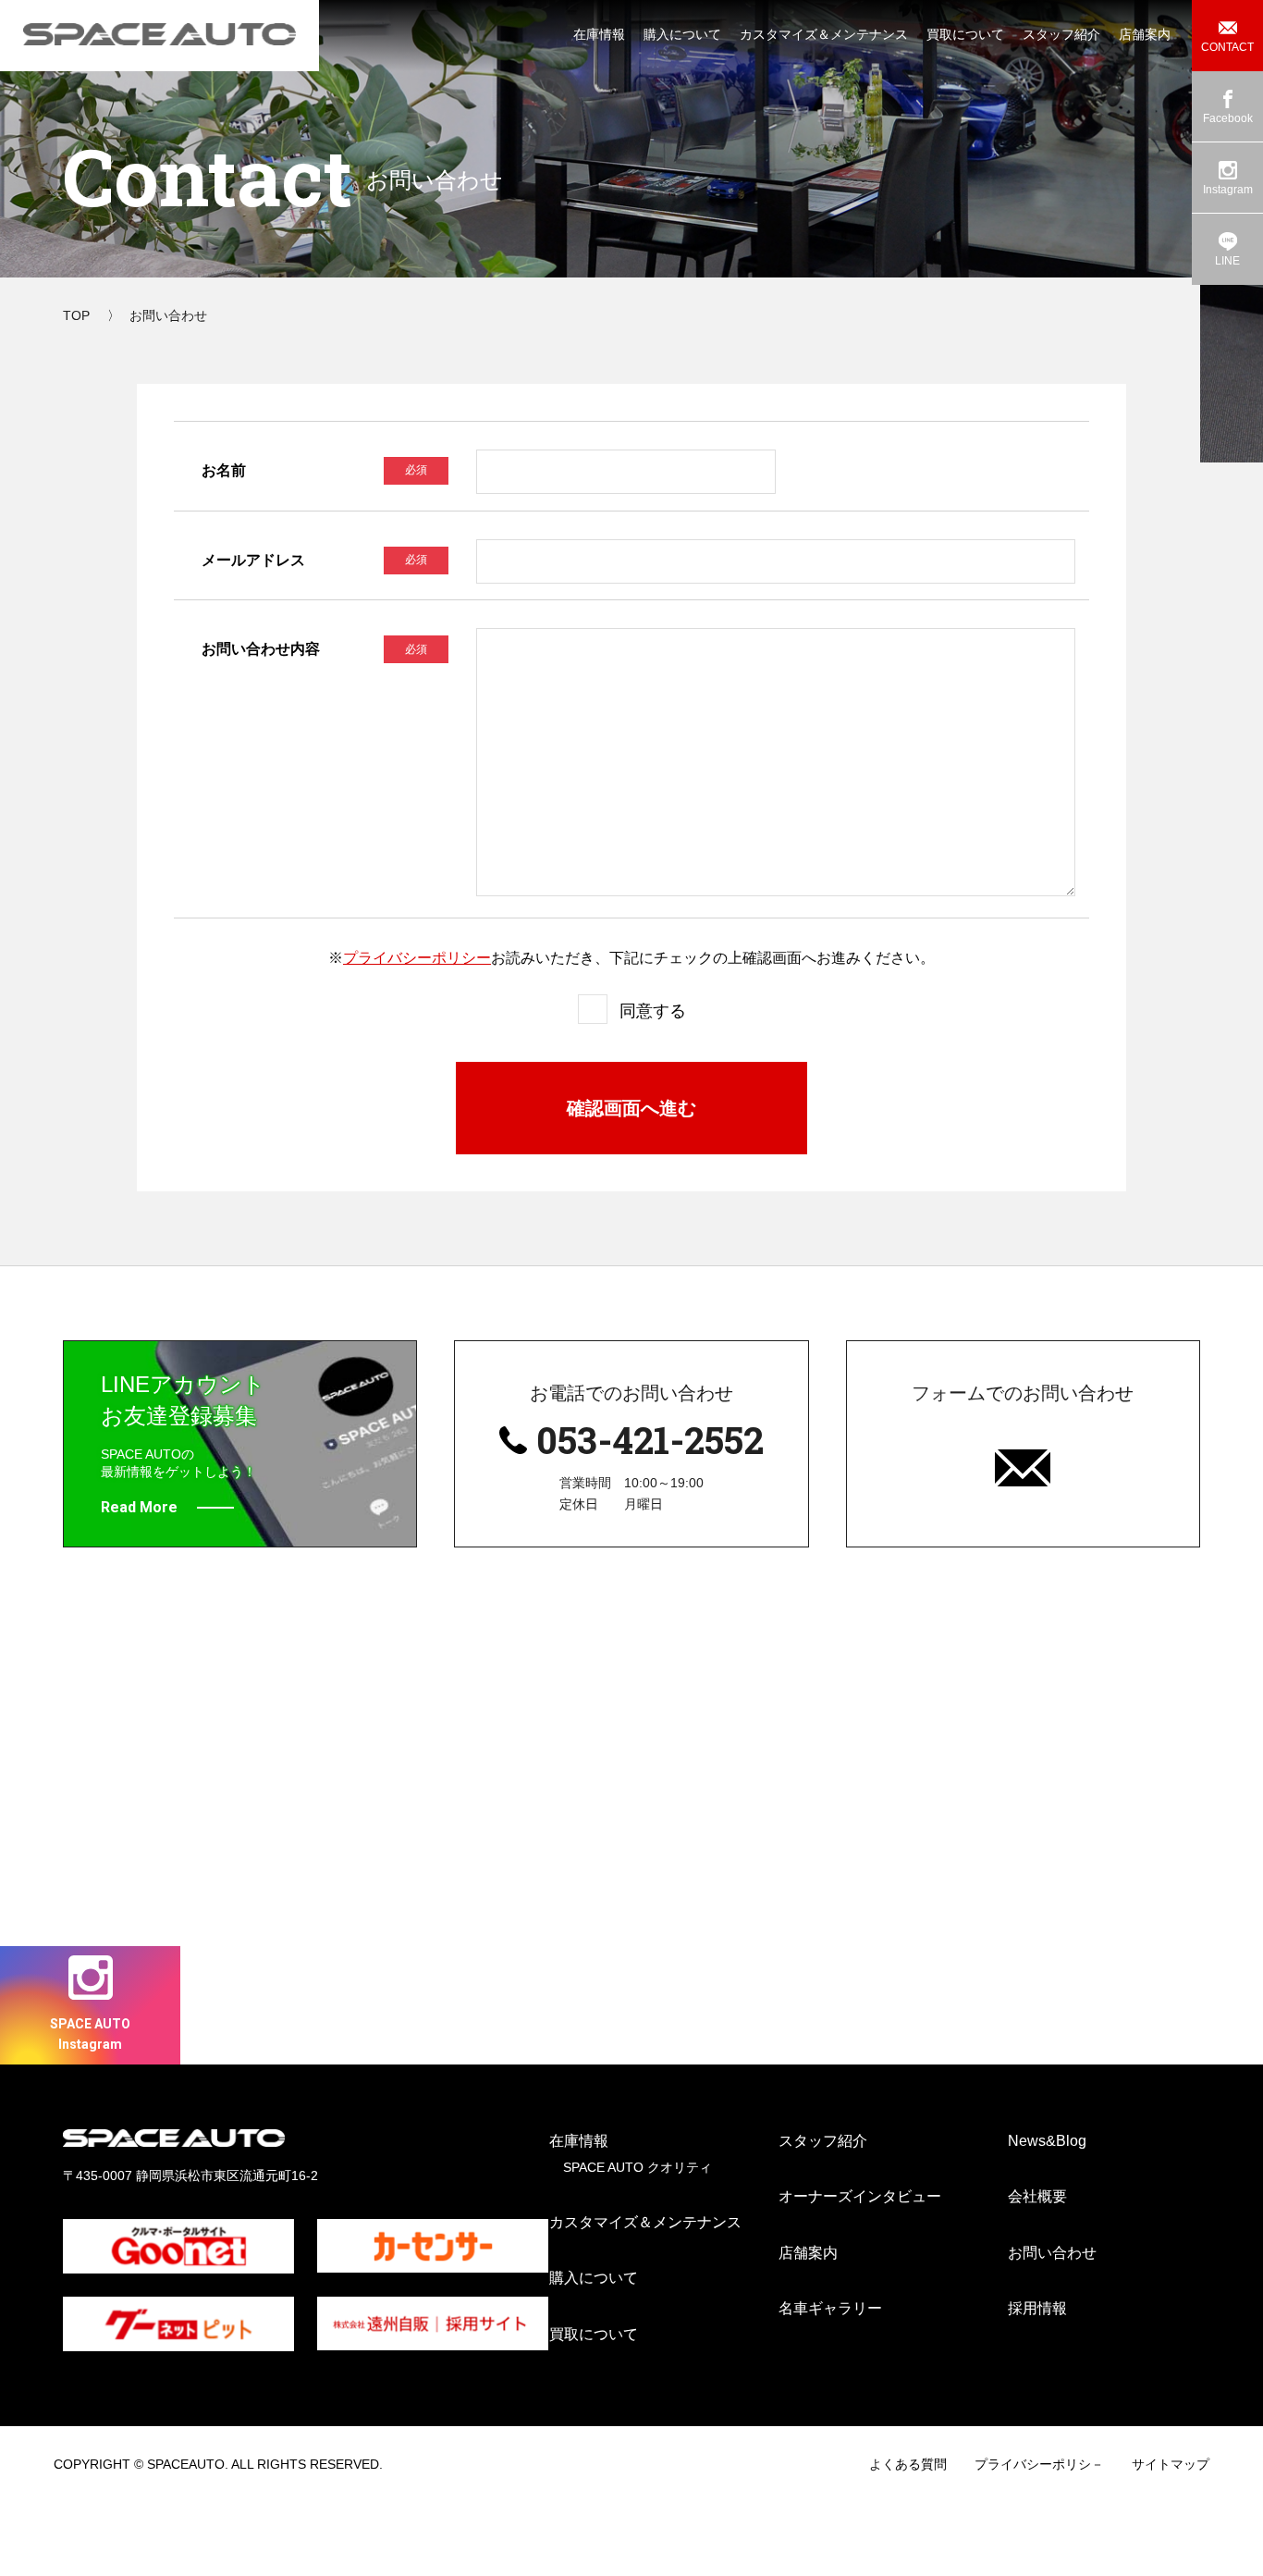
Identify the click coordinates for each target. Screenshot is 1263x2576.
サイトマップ (1171, 2464)
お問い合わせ (1052, 2253)
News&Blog (1047, 2141)
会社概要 (1037, 2196)
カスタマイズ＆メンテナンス (645, 2222)
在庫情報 (579, 2141)
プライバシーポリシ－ (1039, 2464)
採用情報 (1037, 2308)
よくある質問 (908, 2464)
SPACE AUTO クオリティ (638, 2167)
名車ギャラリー (830, 2308)
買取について (594, 2334)
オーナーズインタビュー (860, 2196)
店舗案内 (808, 2253)
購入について (594, 2278)
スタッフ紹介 (823, 2141)
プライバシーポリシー (417, 958)
